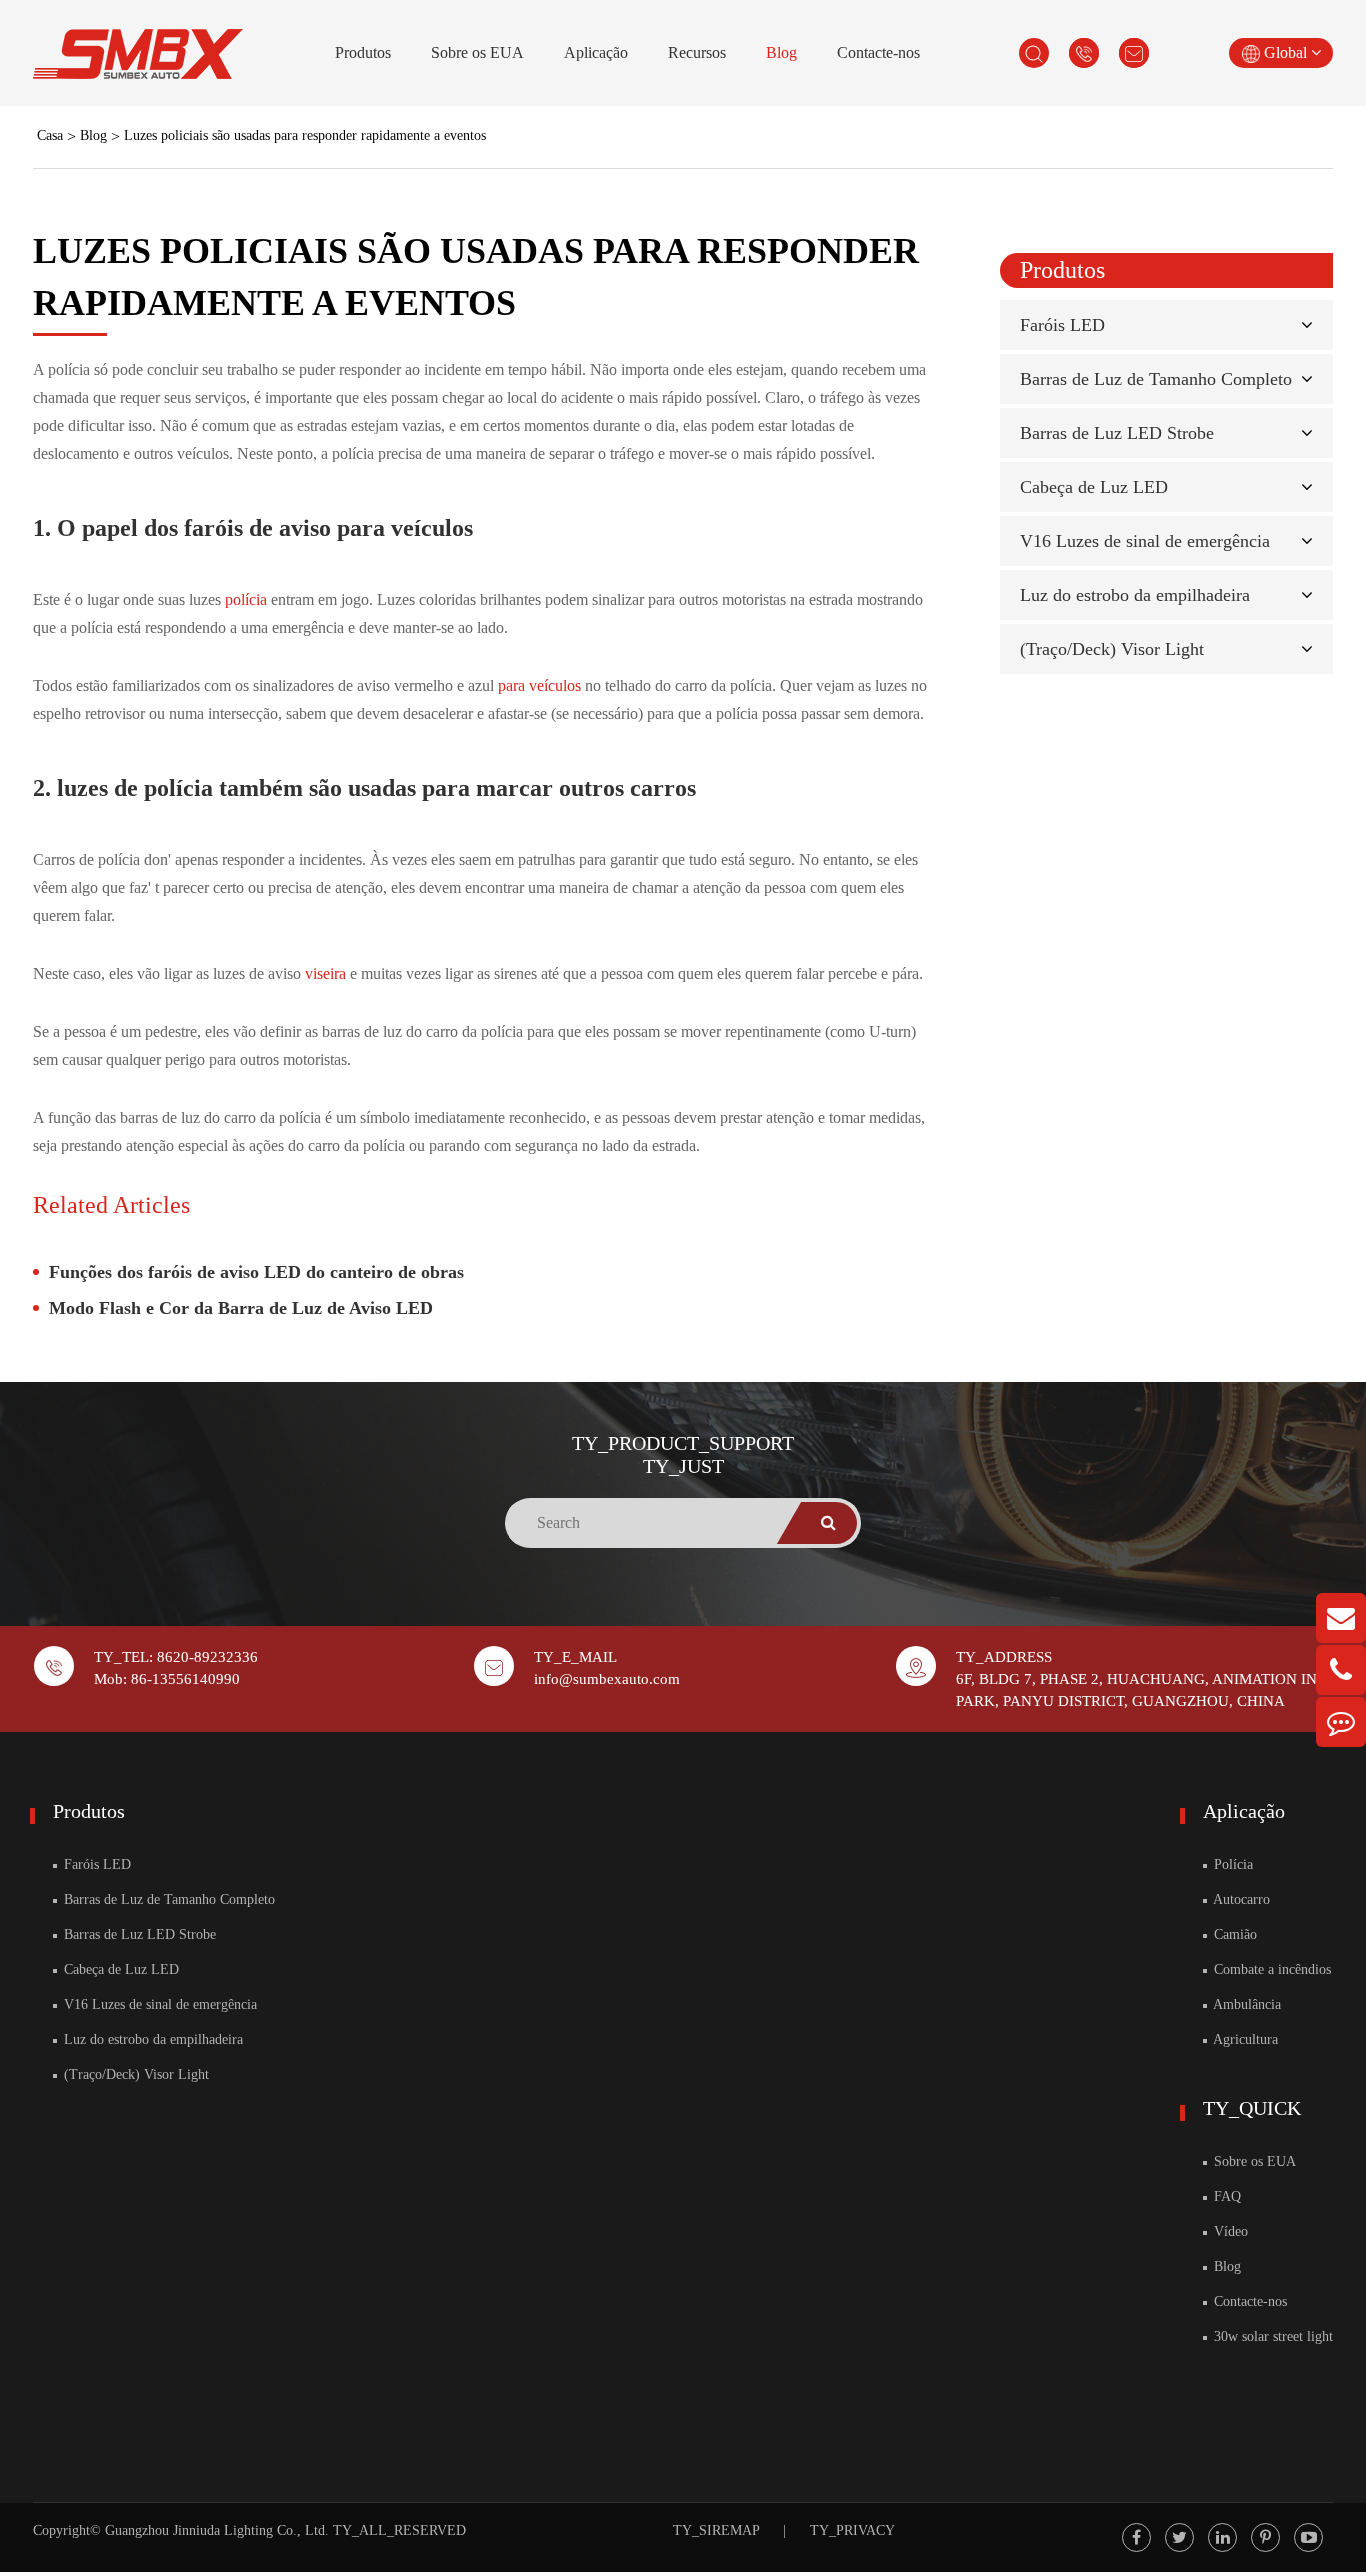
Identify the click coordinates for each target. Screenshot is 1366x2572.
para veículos (541, 685)
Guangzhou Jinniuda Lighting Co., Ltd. (217, 2530)
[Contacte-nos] (1341, 1722)
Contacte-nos (878, 52)
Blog (781, 52)
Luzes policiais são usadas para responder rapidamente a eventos (305, 135)
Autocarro (1240, 1899)
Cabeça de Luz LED (1094, 487)
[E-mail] (1341, 1618)
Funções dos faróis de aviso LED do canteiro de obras (256, 1272)
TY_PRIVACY (852, 2530)
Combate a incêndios (1270, 1969)
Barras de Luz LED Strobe (1117, 433)
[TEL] (1341, 1670)
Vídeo (1229, 2231)
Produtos (363, 52)
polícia (248, 599)
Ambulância (1245, 2004)
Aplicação (596, 52)
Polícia (1231, 1864)
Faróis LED (1062, 325)
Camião (1233, 1934)
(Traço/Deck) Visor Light (1112, 649)
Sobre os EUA (477, 52)
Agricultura (1244, 2039)
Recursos (697, 52)
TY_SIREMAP (716, 2530)
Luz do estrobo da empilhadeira (1135, 595)
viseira (327, 973)
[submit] (829, 1523)
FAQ (1225, 2196)
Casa (50, 135)
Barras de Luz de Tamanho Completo (1156, 379)
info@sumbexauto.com (607, 1679)
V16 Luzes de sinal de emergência (1145, 541)
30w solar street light (1271, 2336)
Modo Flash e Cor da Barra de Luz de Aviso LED (241, 1308)
